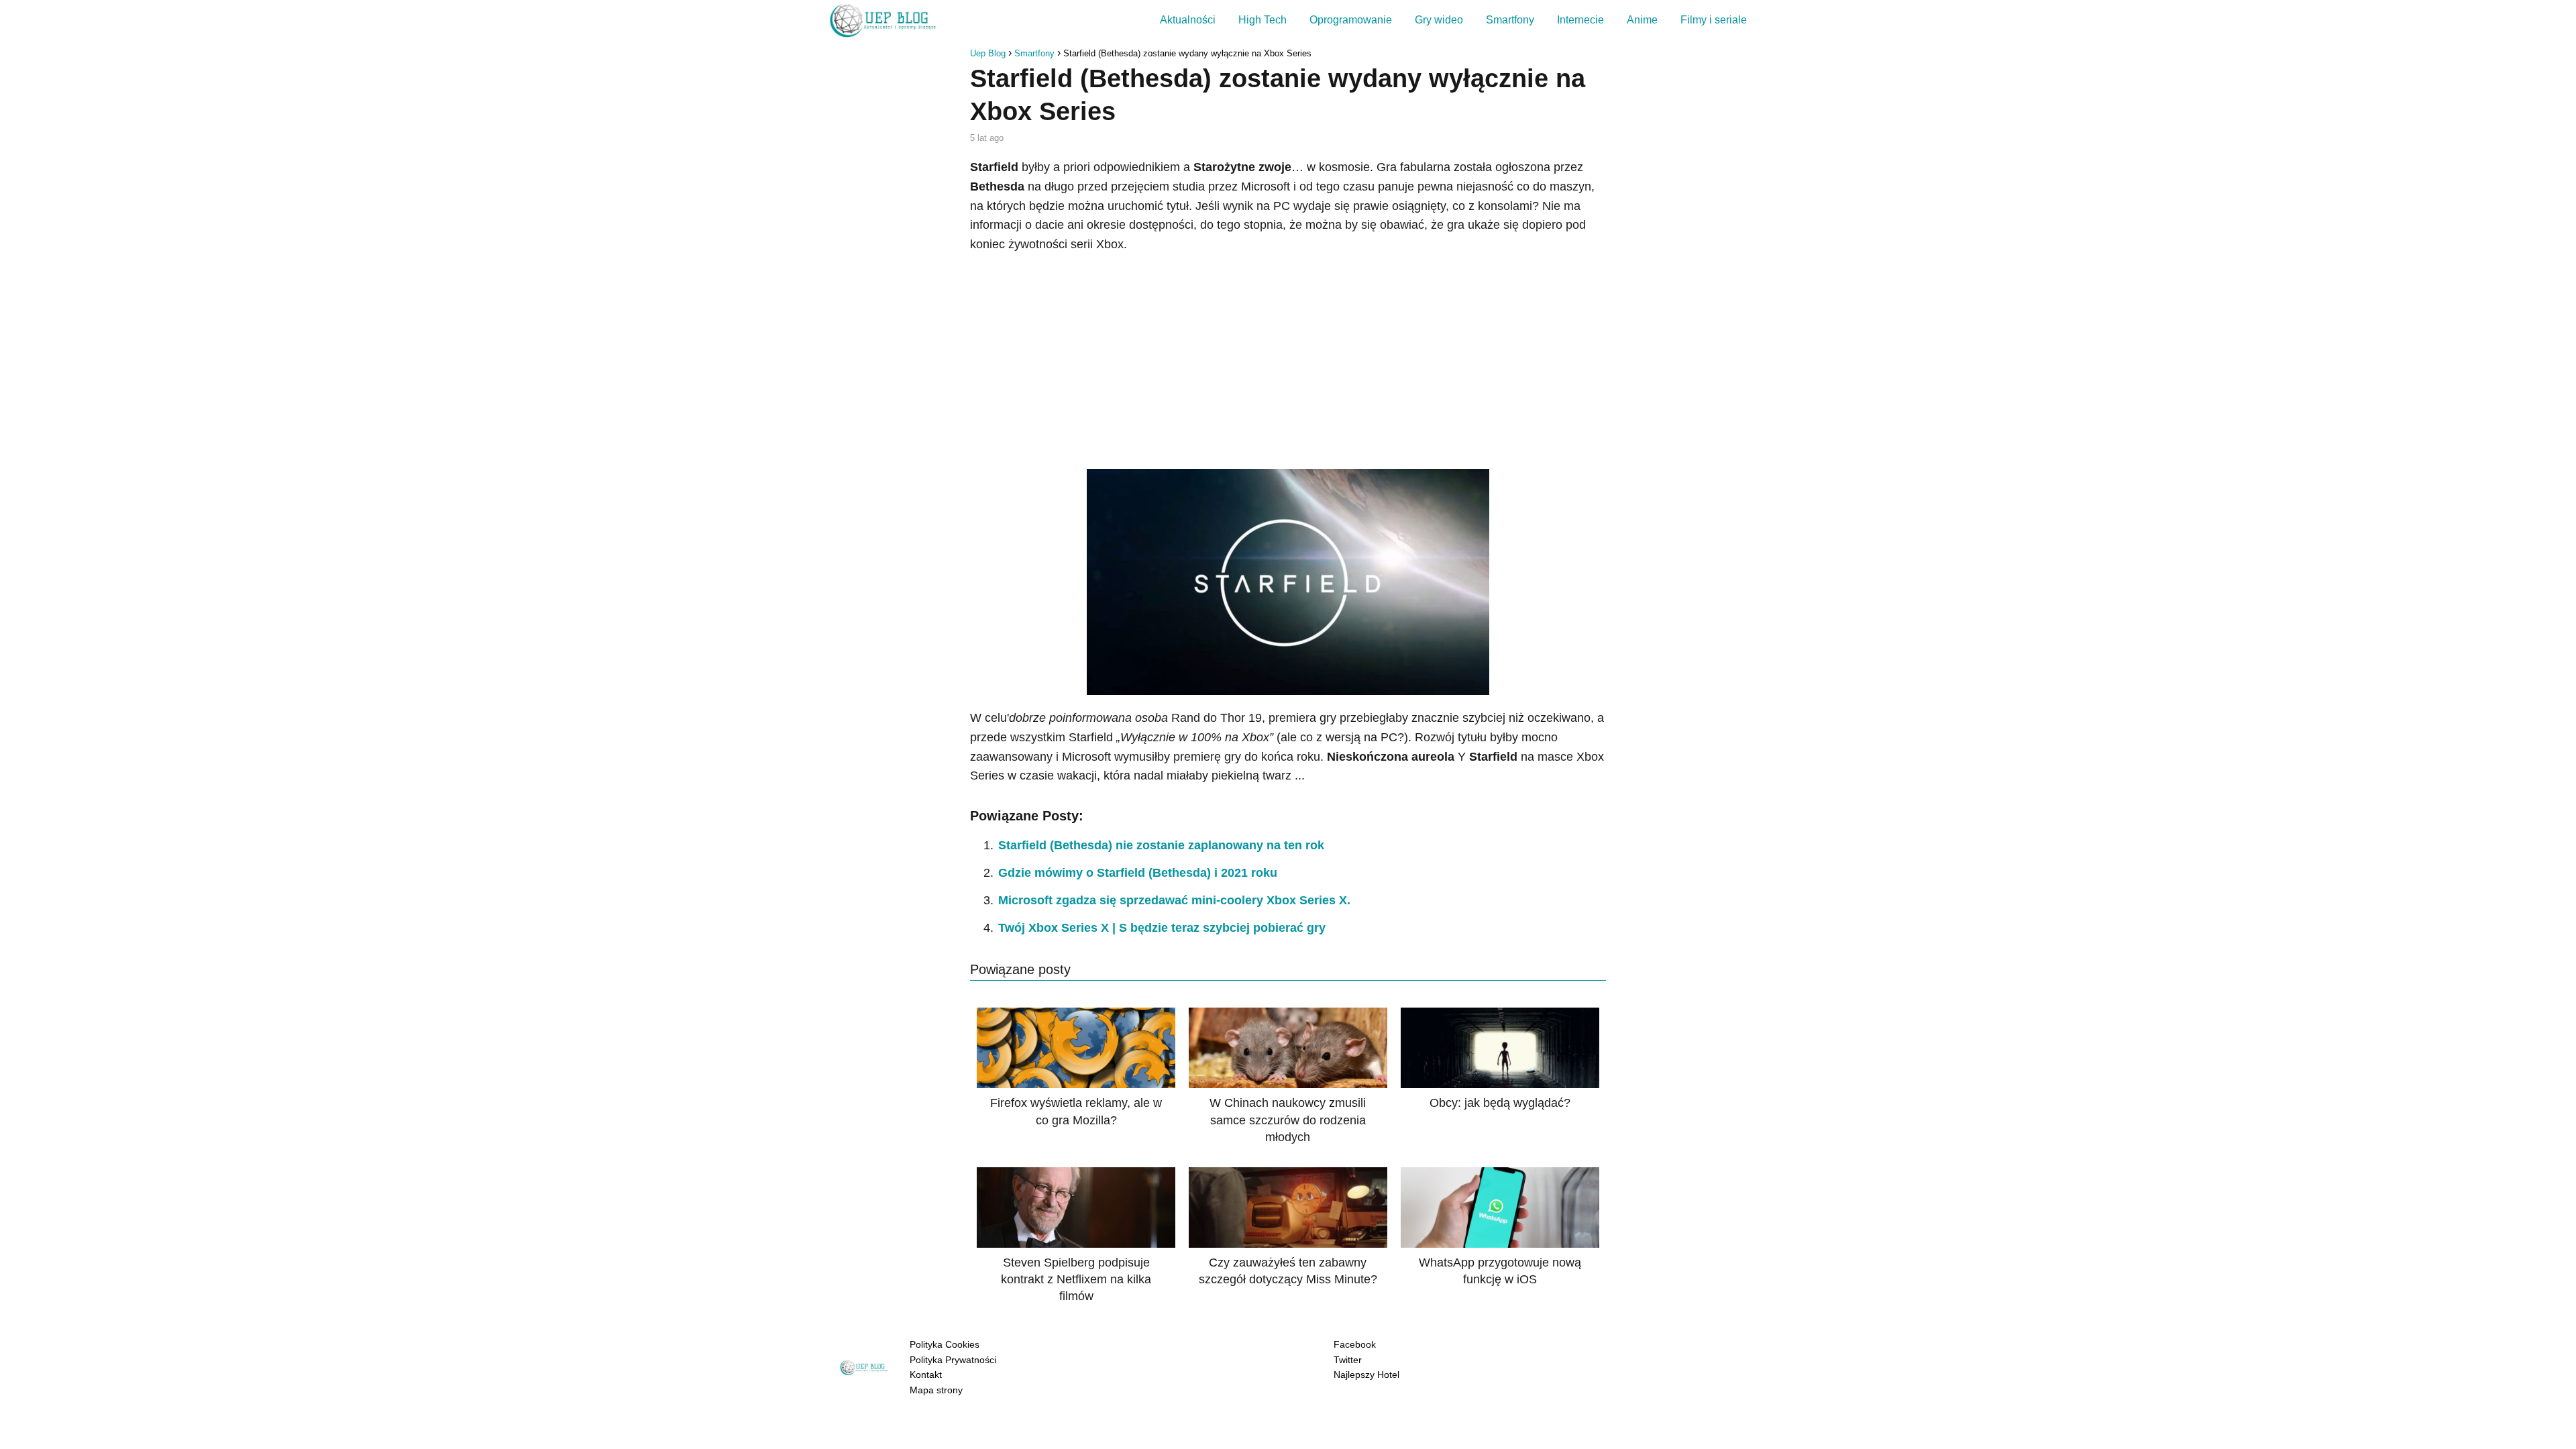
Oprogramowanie (1351, 20)
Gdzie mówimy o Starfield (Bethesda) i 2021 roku (1138, 873)
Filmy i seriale (1714, 20)
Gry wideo (1439, 20)
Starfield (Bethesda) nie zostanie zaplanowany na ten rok (1161, 845)
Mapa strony (936, 1390)
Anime (1642, 20)
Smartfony (1510, 20)
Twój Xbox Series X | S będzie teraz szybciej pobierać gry (1162, 928)
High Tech (1263, 20)
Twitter (1348, 1360)
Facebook (1355, 1344)
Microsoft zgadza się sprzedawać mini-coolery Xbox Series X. (1174, 900)
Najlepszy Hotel (1366, 1375)
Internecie (1580, 20)
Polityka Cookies (945, 1344)
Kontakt (926, 1375)
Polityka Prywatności (953, 1360)
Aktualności (1188, 20)
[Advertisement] (1288, 362)
